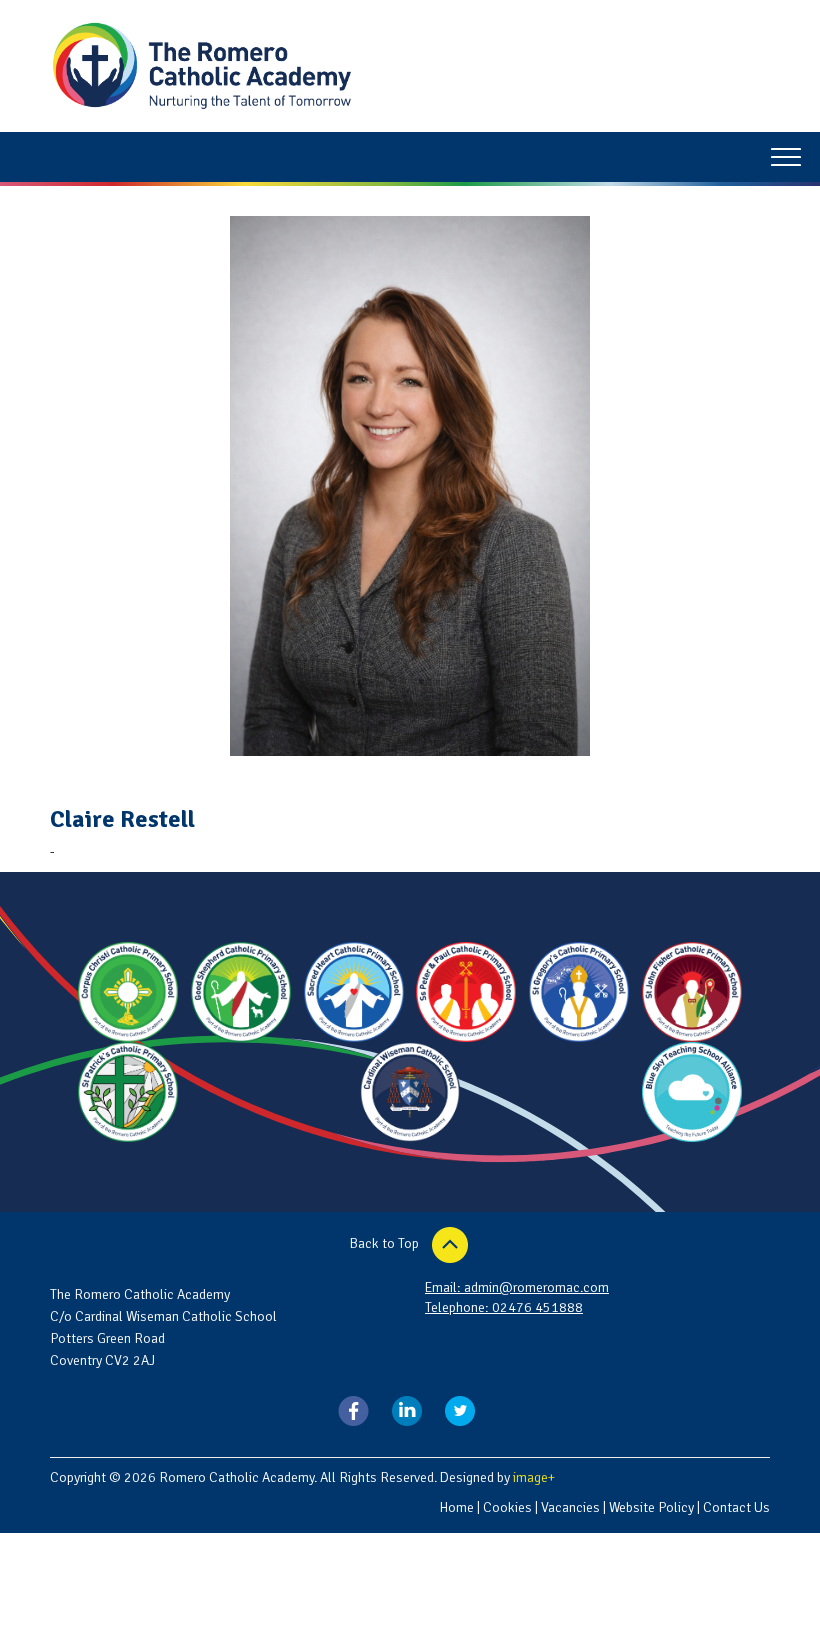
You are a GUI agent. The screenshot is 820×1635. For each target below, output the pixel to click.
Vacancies (570, 1507)
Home (456, 1507)
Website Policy (651, 1507)
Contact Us (736, 1507)
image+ (534, 1477)
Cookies (507, 1507)
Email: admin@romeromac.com (517, 1287)
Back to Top (386, 1244)
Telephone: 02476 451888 (504, 1307)
